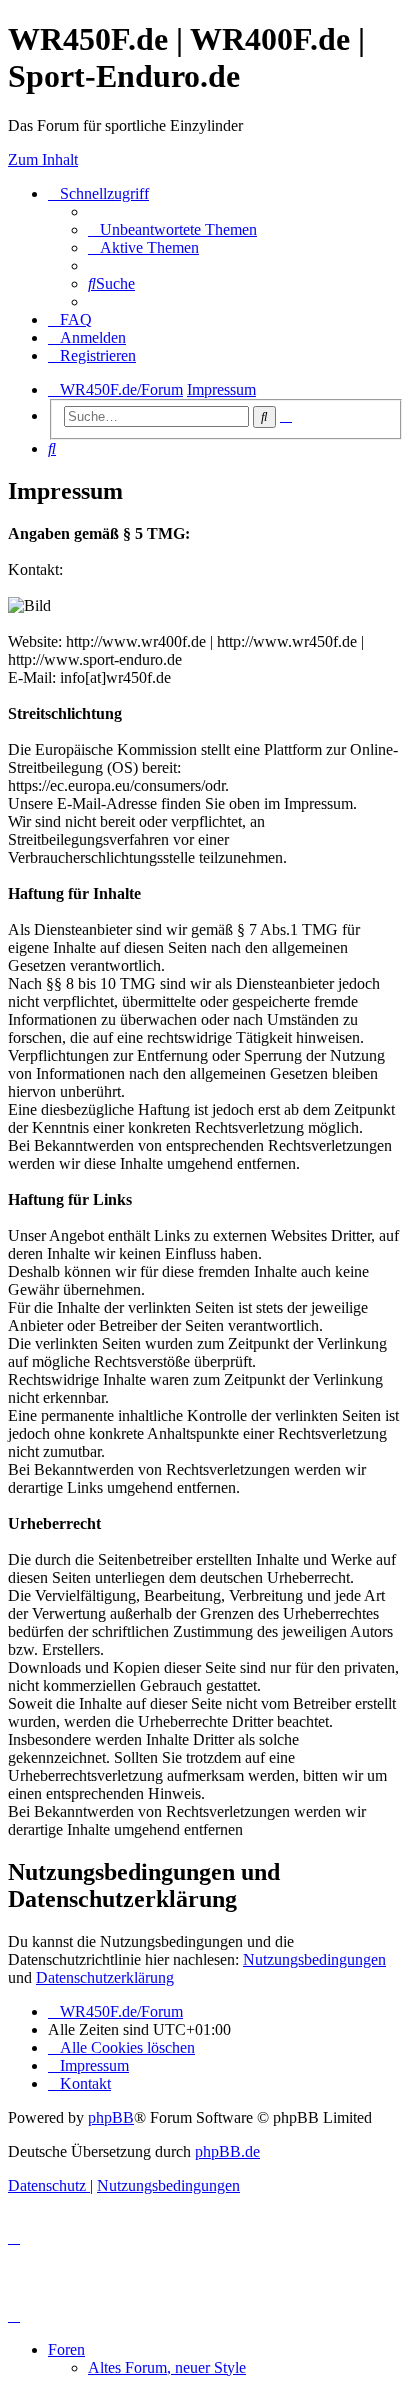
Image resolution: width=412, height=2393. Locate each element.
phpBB (111, 2117)
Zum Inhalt (43, 159)
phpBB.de (227, 2151)
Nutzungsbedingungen (314, 1959)
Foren (66, 2349)
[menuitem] (172, 229)
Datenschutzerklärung (105, 1977)
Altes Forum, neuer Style (167, 2367)
